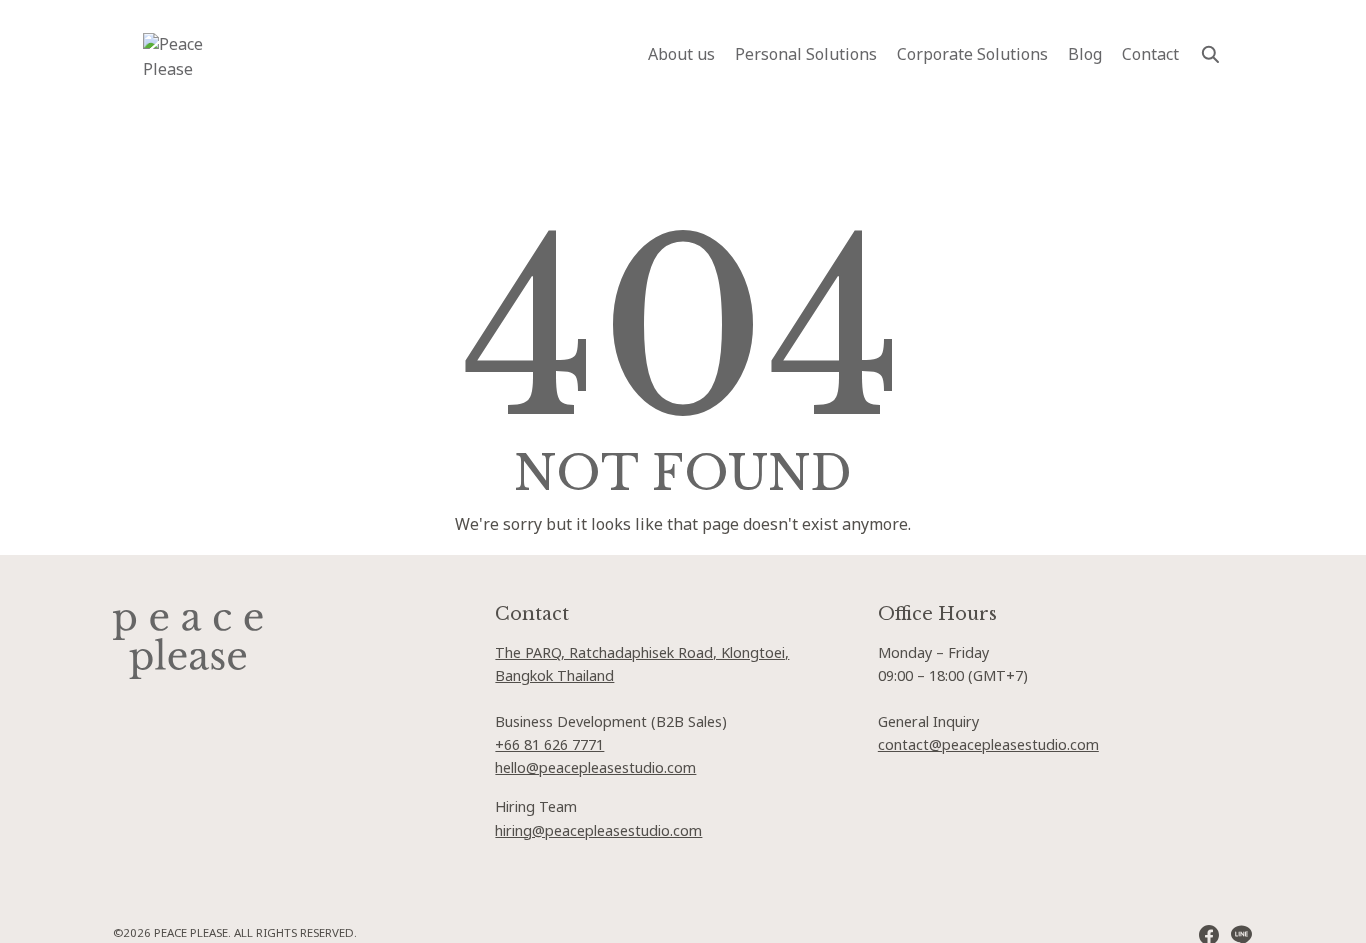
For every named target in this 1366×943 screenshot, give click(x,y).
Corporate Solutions (972, 55)
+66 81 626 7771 (549, 745)
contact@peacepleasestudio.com (988, 745)
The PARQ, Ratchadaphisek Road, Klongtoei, (642, 653)
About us (681, 55)
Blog (1085, 55)
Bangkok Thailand (554, 676)
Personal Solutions (806, 55)
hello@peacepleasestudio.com (595, 768)
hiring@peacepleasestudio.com (598, 831)
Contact (1150, 55)
